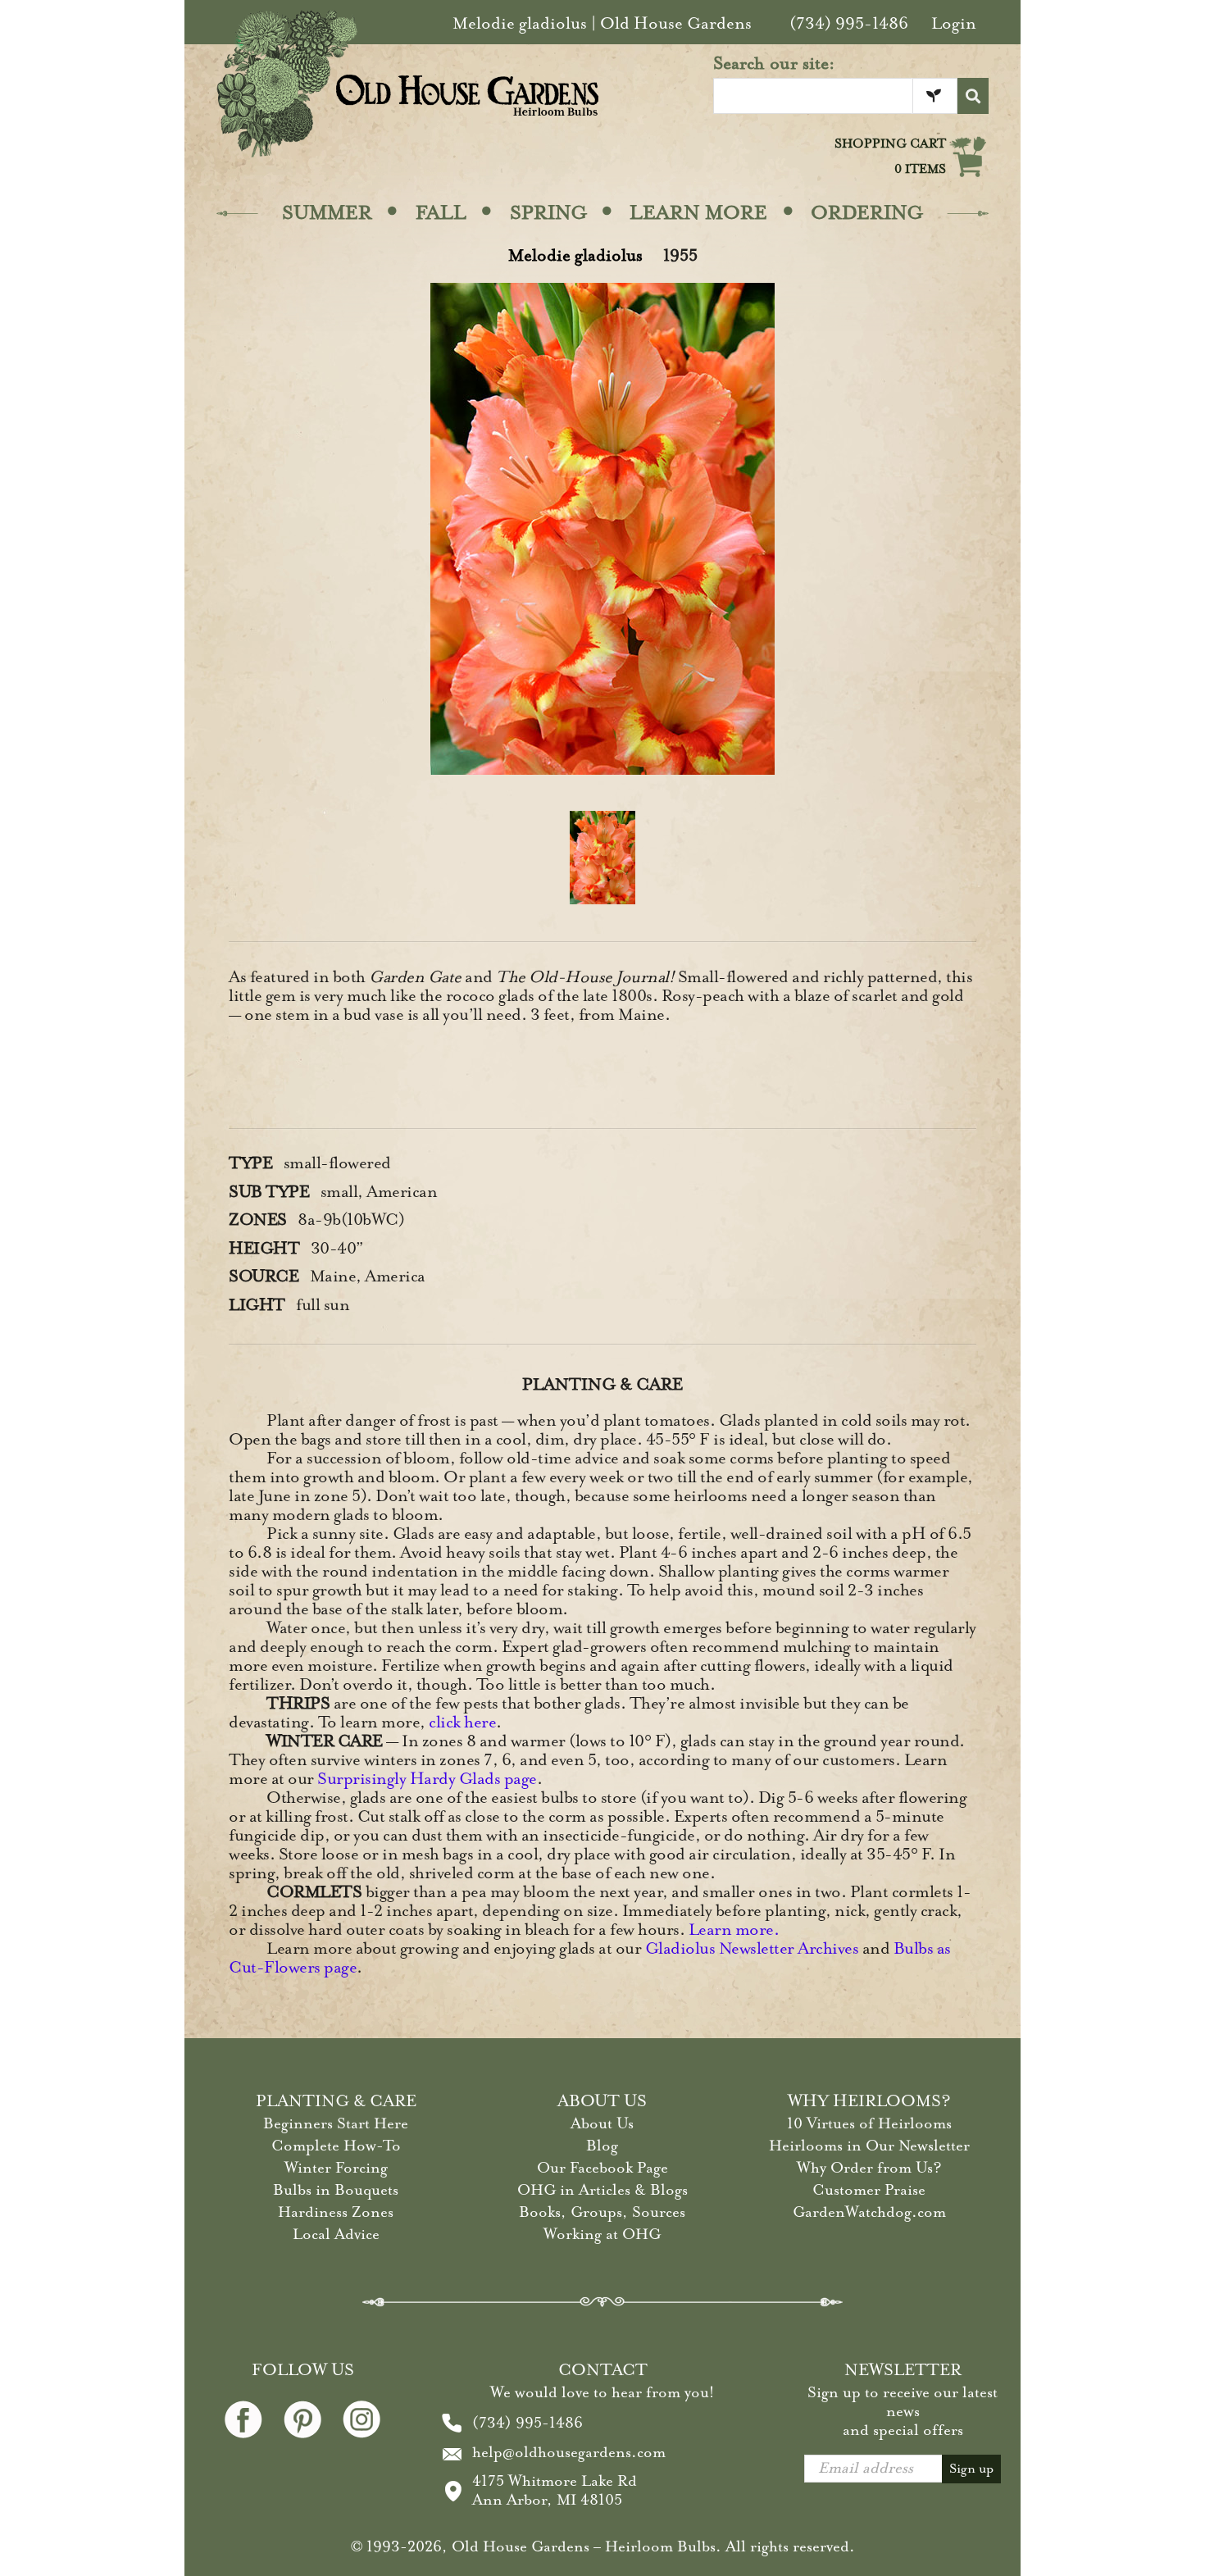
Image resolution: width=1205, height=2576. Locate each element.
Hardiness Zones (336, 2212)
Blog (602, 2146)
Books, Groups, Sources (602, 2212)
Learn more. (734, 1930)
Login (954, 23)
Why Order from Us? (869, 2168)
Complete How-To (336, 2146)
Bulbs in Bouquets (336, 2190)
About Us (602, 2123)
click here (462, 1722)
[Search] (973, 96)
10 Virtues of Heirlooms (869, 2123)
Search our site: (774, 63)
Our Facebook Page (602, 2168)
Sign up (971, 2469)
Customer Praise (869, 2190)
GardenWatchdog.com (869, 2212)
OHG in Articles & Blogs (602, 2190)
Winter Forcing (336, 2168)
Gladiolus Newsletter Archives (752, 1948)
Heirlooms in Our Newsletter (869, 2146)
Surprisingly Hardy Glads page (427, 1779)
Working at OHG (602, 2234)
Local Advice (336, 2234)
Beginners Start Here (336, 2123)
